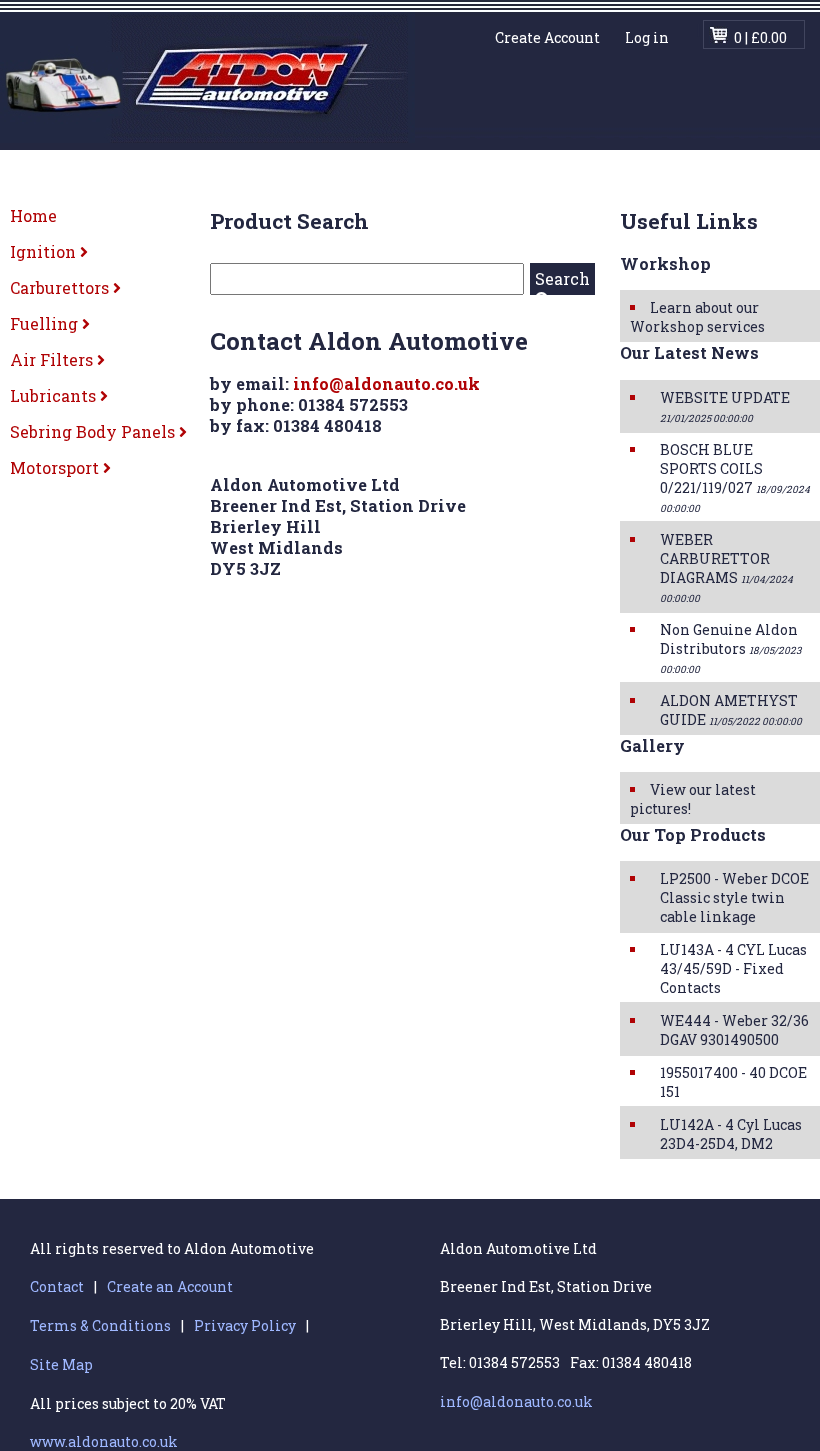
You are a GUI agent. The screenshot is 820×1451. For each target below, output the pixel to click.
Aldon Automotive (207, 77)
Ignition (45, 251)
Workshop (665, 263)
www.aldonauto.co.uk (104, 1441)
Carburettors (61, 287)
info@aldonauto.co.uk (386, 383)
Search (562, 278)
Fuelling (46, 323)
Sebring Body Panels (94, 431)
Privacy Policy (245, 1325)
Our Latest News (689, 352)
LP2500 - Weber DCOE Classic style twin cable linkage (734, 897)
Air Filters (53, 359)
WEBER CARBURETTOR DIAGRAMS (726, 567)
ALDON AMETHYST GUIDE (731, 710)
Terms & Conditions (100, 1325)
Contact (57, 1286)
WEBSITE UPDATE (725, 406)
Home (33, 215)
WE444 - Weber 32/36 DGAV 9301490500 (734, 1030)
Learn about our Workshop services (697, 317)
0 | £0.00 (760, 37)
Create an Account (170, 1286)
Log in (647, 37)
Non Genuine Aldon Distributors (730, 648)
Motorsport (56, 467)
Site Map (61, 1364)
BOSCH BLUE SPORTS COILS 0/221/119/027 (735, 477)
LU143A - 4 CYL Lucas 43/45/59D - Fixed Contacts (733, 968)
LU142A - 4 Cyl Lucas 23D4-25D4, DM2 (731, 1134)
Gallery (652, 745)
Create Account (547, 37)
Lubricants (55, 395)
